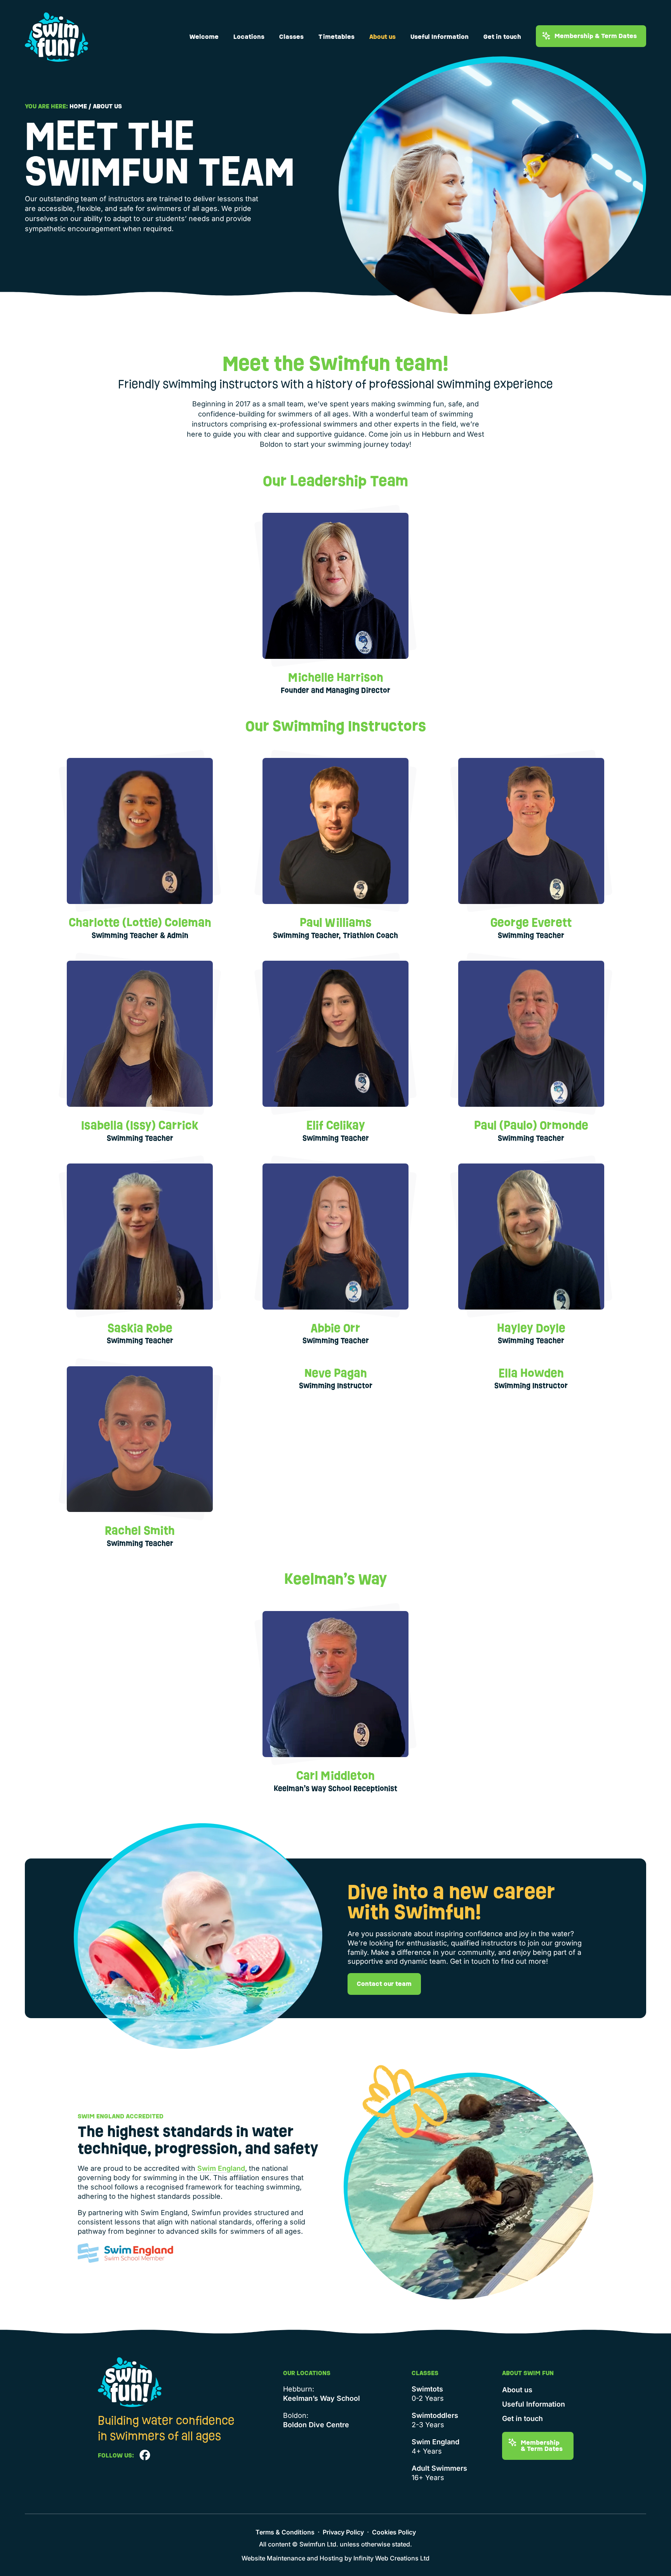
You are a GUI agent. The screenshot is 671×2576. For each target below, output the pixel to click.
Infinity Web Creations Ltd (391, 2558)
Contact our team (384, 1984)
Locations (249, 37)
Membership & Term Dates (596, 36)
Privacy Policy (343, 2532)
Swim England (221, 2168)
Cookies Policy (394, 2532)
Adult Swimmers (439, 2468)
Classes (291, 37)
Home (78, 106)
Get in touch (502, 37)
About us (382, 37)
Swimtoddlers (435, 2415)
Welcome (204, 37)
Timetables (336, 37)
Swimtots (427, 2389)
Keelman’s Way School (322, 2398)
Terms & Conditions (285, 2532)
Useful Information (440, 37)
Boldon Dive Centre (316, 2425)
